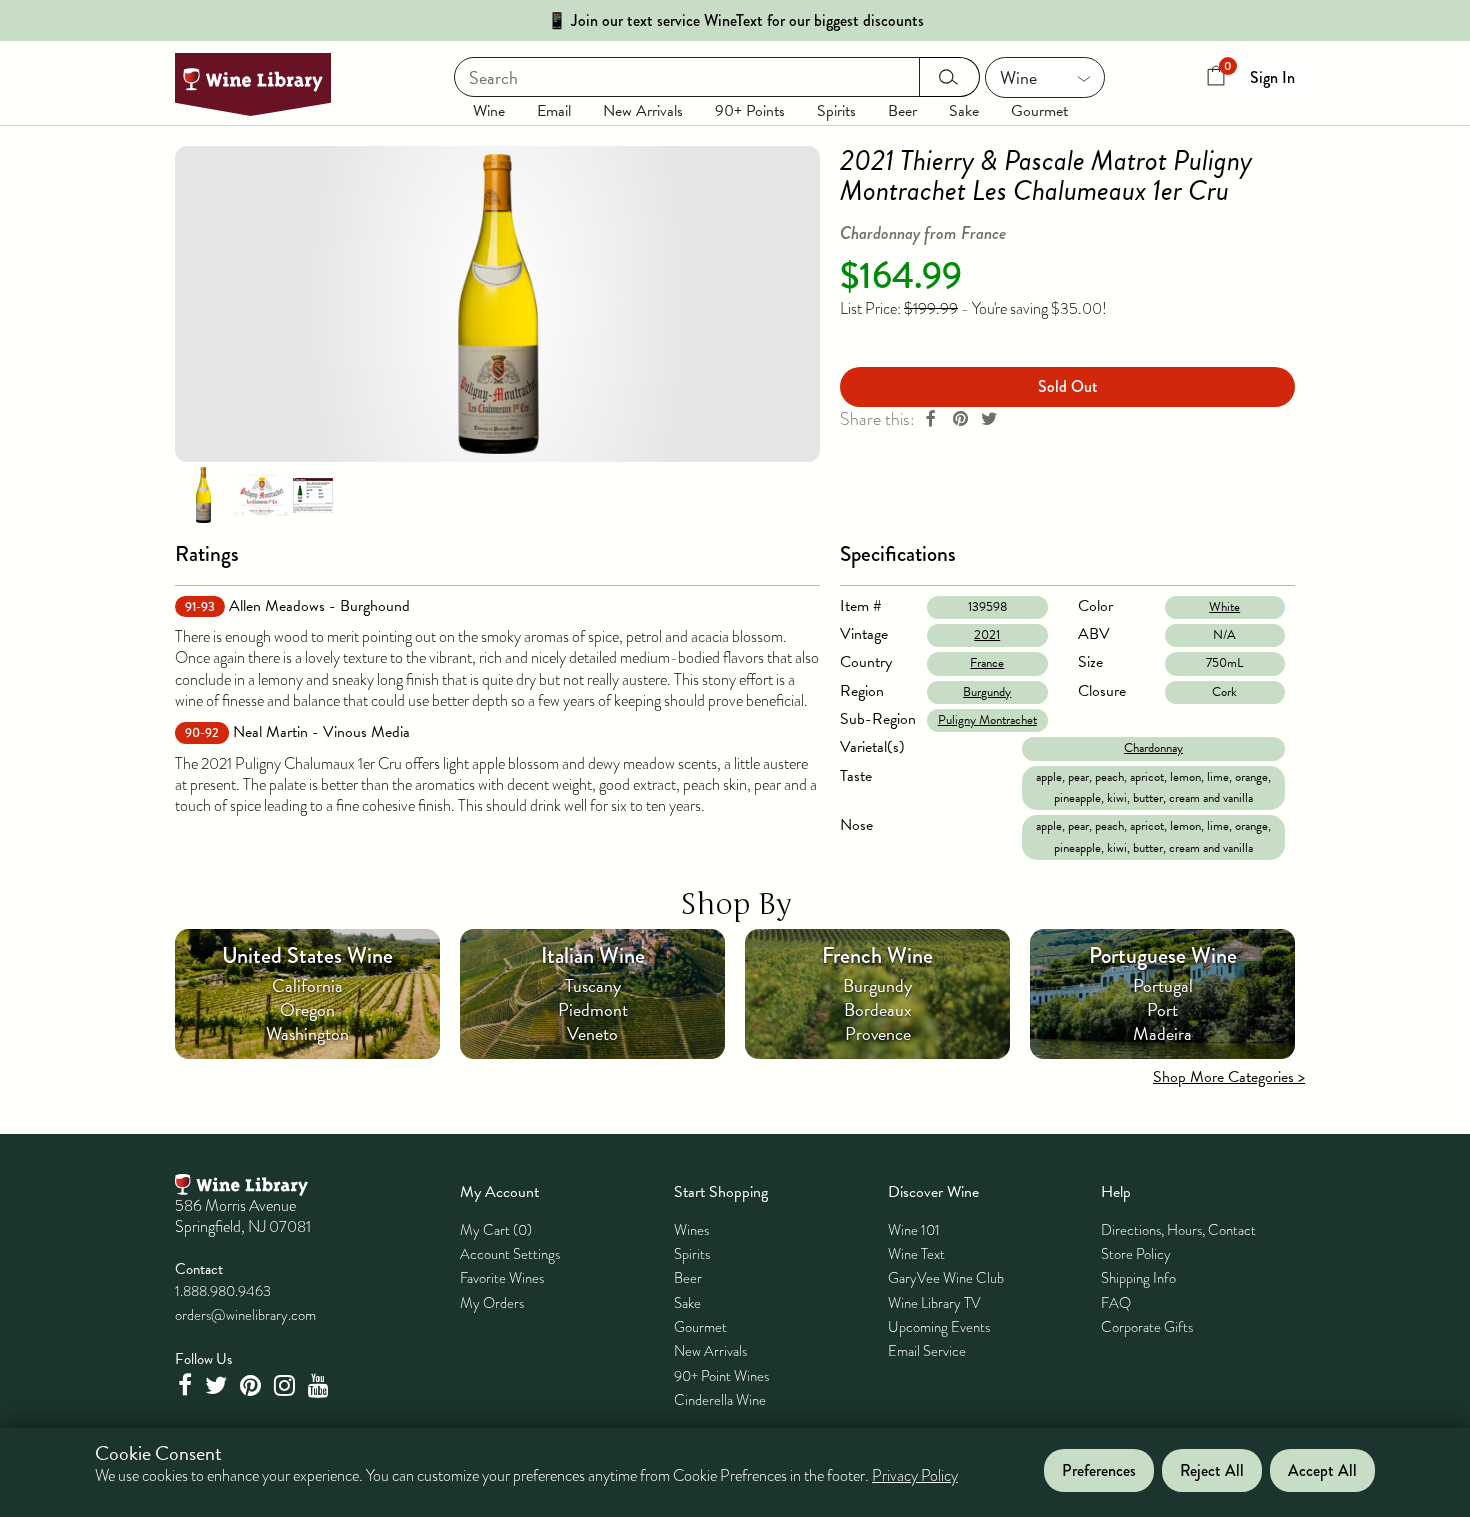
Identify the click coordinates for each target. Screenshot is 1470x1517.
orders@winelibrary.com (245, 1315)
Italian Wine (593, 955)
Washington (307, 1033)
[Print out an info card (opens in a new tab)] (313, 494)
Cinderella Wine (720, 1400)
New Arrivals (643, 111)
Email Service (927, 1351)
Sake (964, 111)
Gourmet (1039, 111)
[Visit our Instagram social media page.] (287, 1385)
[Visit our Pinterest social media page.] (253, 1385)
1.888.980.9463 (223, 1291)
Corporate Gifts (1147, 1327)
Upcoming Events (939, 1327)
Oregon (307, 1009)
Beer (902, 111)
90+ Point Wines (721, 1376)
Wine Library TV (934, 1303)
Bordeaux (878, 1009)
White (1224, 607)
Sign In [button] (1272, 77)
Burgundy (987, 692)
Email (554, 111)
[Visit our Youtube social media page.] (321, 1385)
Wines (691, 1230)
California (307, 985)
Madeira (1162, 1033)
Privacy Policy (915, 1477)
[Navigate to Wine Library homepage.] (253, 84)
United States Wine (307, 955)
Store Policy (1136, 1254)
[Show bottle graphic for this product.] (203, 494)
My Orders (492, 1303)
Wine (489, 111)
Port (1162, 1009)
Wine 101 (914, 1230)
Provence (878, 1033)
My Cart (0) (496, 1230)
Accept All (1322, 1470)
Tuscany (593, 985)
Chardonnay (1153, 748)
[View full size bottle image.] (497, 304)
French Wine (877, 955)
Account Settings (510, 1254)
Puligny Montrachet (987, 720)
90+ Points (750, 111)
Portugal (1163, 985)
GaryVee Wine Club (946, 1278)
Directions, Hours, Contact (1178, 1230)
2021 (987, 635)
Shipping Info (1138, 1278)
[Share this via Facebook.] (931, 419)
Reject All (1212, 1470)
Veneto (592, 1033)
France (987, 663)
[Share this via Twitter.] (989, 419)
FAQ (1116, 1303)
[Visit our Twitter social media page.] (218, 1385)
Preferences (1099, 1470)
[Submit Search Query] (949, 77)
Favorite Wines (502, 1278)
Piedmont (593, 1009)
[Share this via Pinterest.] (960, 419)
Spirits (836, 111)
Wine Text (916, 1254)
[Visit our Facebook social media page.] (187, 1385)
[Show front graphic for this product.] (262, 494)
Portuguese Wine (1163, 955)
